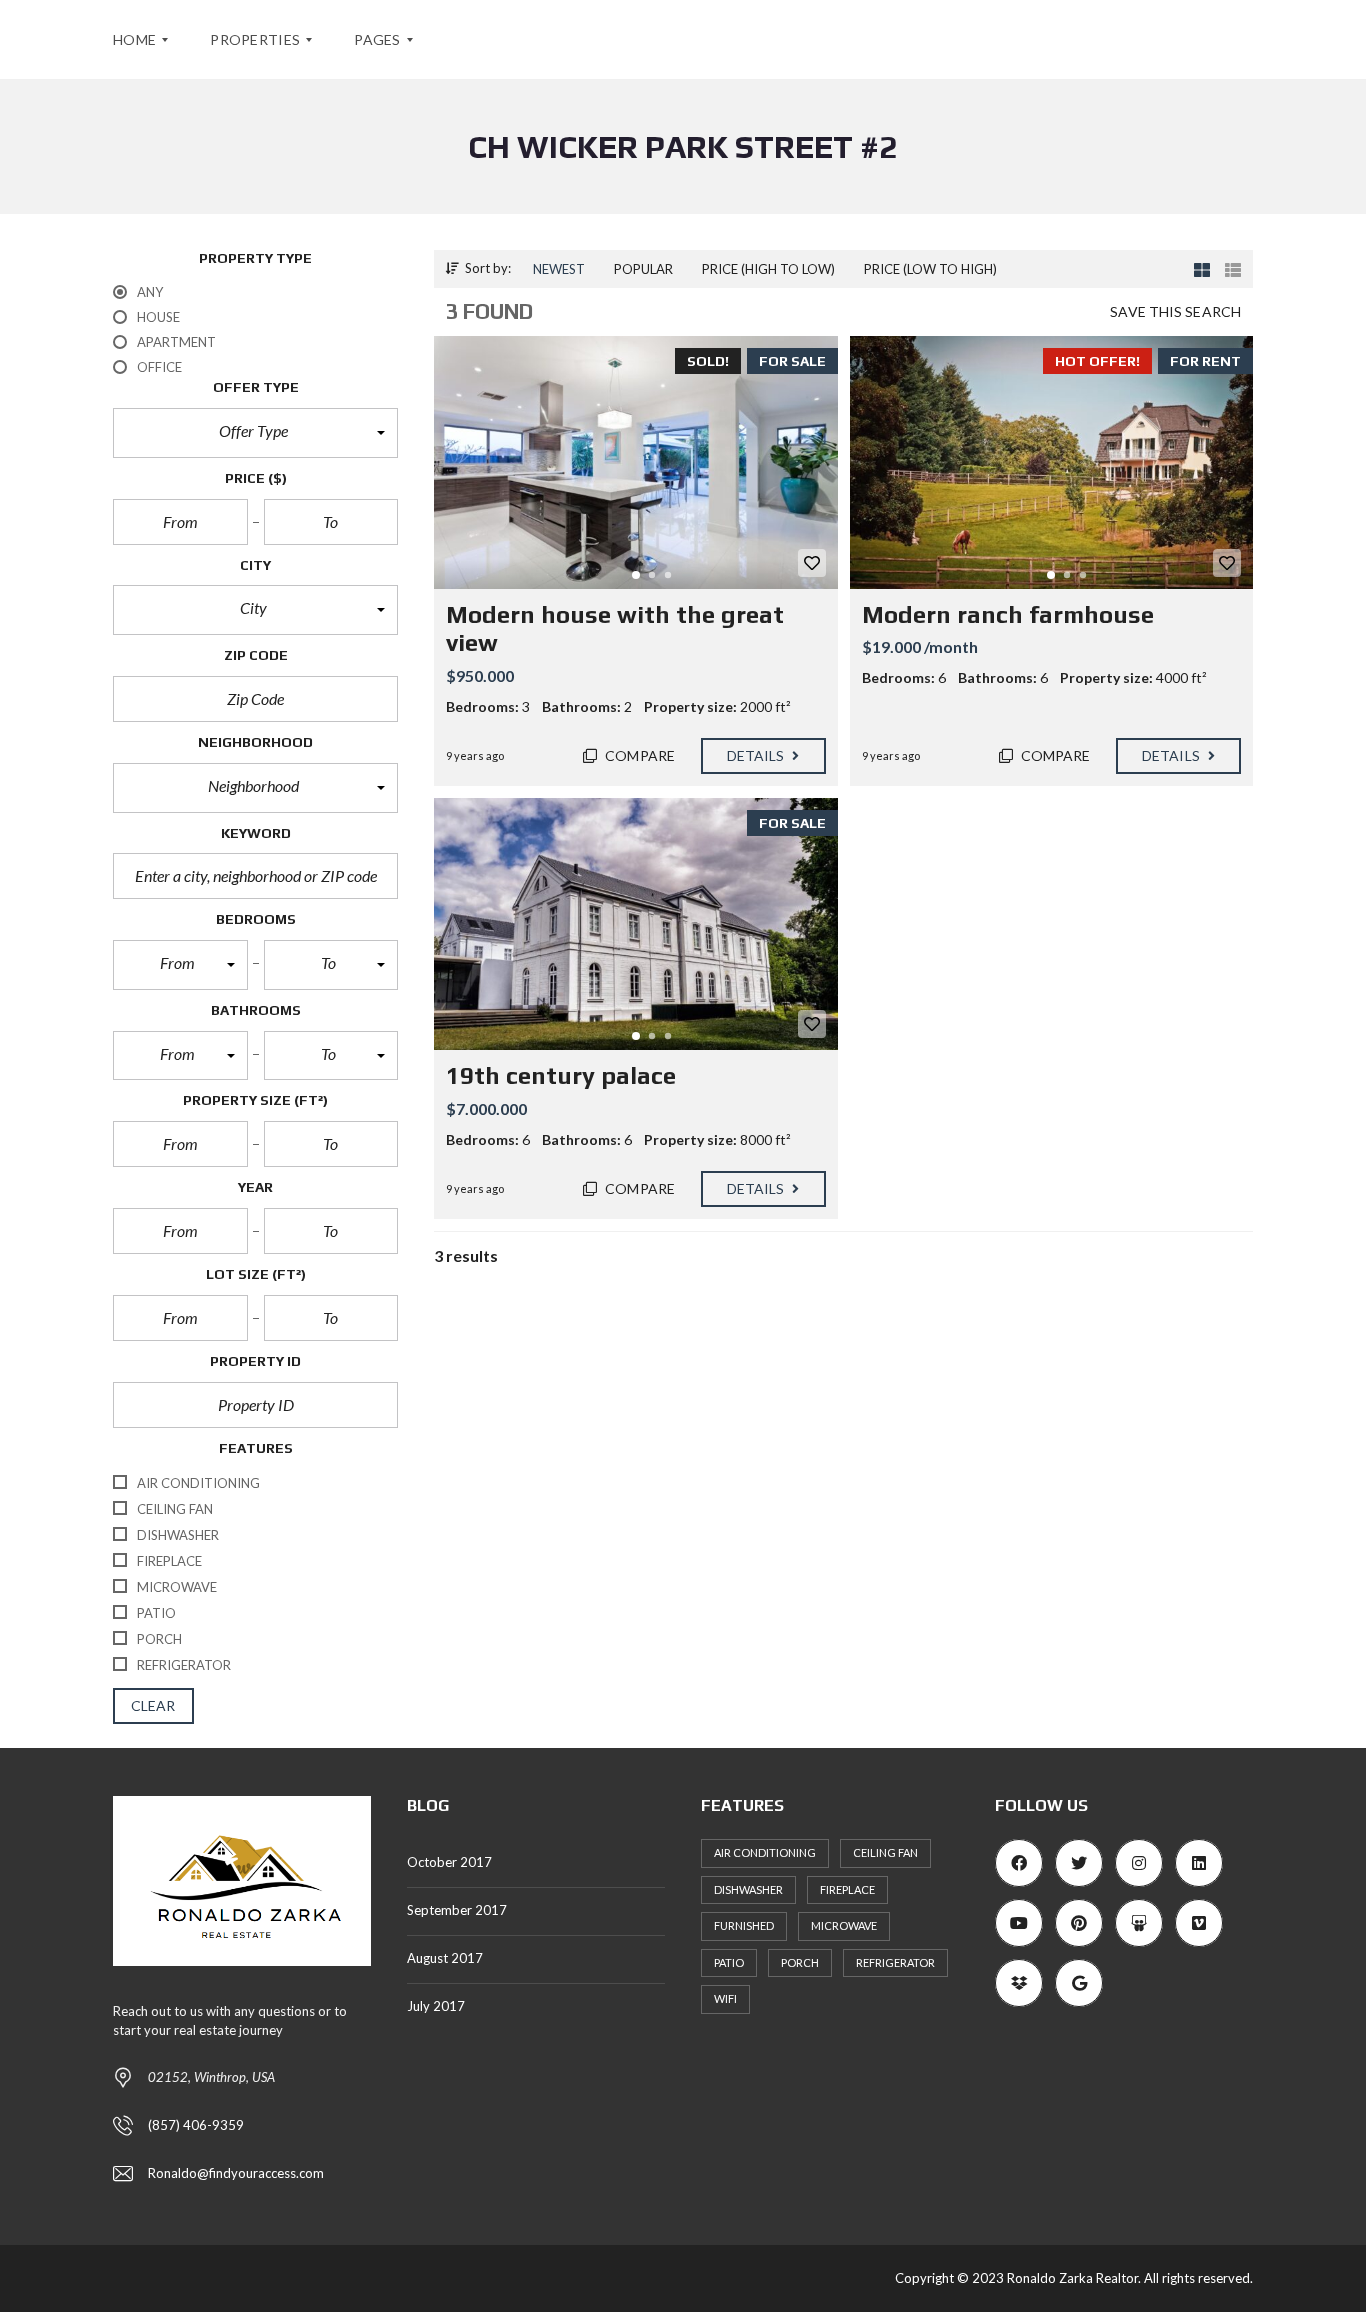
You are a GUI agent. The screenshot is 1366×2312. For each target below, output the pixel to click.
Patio (729, 1962)
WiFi (725, 1998)
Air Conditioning (765, 1852)
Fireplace (847, 1889)
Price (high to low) (768, 269)
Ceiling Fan (885, 1852)
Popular (643, 269)
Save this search (1175, 311)
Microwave (844, 1925)
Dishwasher (748, 1889)
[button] (255, 433)
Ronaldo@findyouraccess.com (236, 2173)
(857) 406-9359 (196, 2125)
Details (757, 755)
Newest (559, 269)
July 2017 (436, 2006)
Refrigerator (895, 1962)
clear (153, 1705)
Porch (800, 1962)
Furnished (744, 1925)
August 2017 (445, 1958)
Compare (638, 755)
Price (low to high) (930, 269)
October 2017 (449, 1862)
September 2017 (457, 1910)
